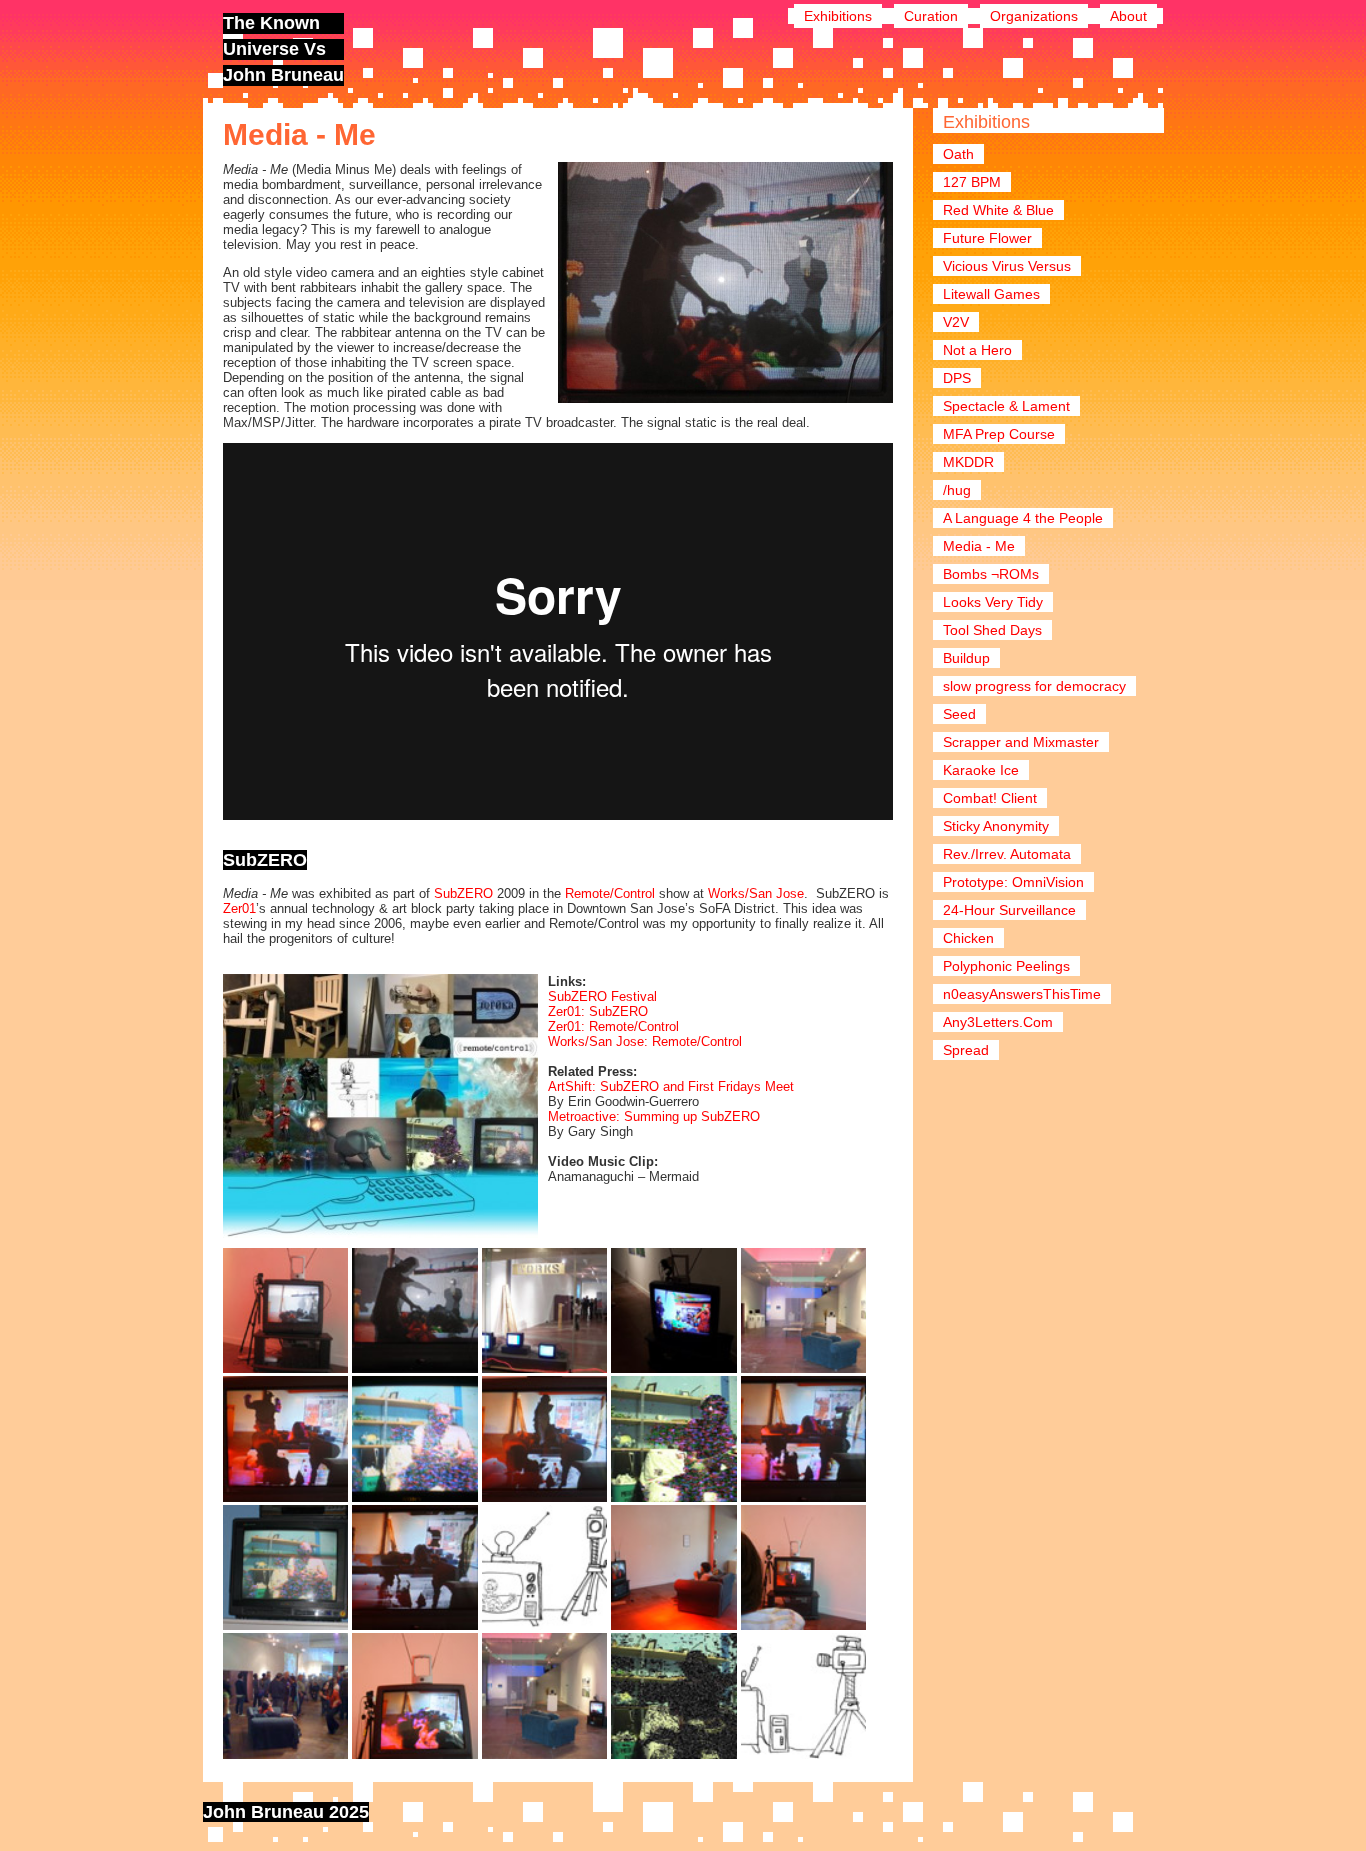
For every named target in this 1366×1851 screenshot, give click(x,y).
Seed (959, 714)
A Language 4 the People (1023, 518)
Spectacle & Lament (1006, 406)
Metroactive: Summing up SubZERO (654, 1116)
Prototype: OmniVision (1013, 882)
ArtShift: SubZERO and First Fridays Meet (671, 1086)
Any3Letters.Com (998, 1022)
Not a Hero (977, 350)
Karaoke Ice (981, 770)
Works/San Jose (756, 893)
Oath (958, 154)
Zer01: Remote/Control (613, 1026)
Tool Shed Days (992, 630)
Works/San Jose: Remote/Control (645, 1041)
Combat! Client (990, 798)
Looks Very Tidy (993, 602)
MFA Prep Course (999, 434)
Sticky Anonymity (996, 826)
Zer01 (239, 908)
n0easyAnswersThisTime (1022, 994)
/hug (957, 490)
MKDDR (968, 462)
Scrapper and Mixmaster (1021, 742)
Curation (931, 16)
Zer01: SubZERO (598, 1011)
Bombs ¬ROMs (991, 574)
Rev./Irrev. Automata (1007, 854)
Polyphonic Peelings (1006, 966)
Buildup (966, 658)
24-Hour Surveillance (1009, 910)
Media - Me (979, 546)
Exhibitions (838, 16)
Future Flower (987, 238)
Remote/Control (610, 893)
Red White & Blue (998, 210)
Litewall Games (991, 294)
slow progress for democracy (1034, 686)
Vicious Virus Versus (1007, 266)
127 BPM (972, 182)
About (1128, 16)
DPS (957, 378)
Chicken (968, 938)
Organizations (1034, 16)
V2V (956, 322)
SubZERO (463, 893)
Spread (966, 1050)
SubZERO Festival (602, 996)
